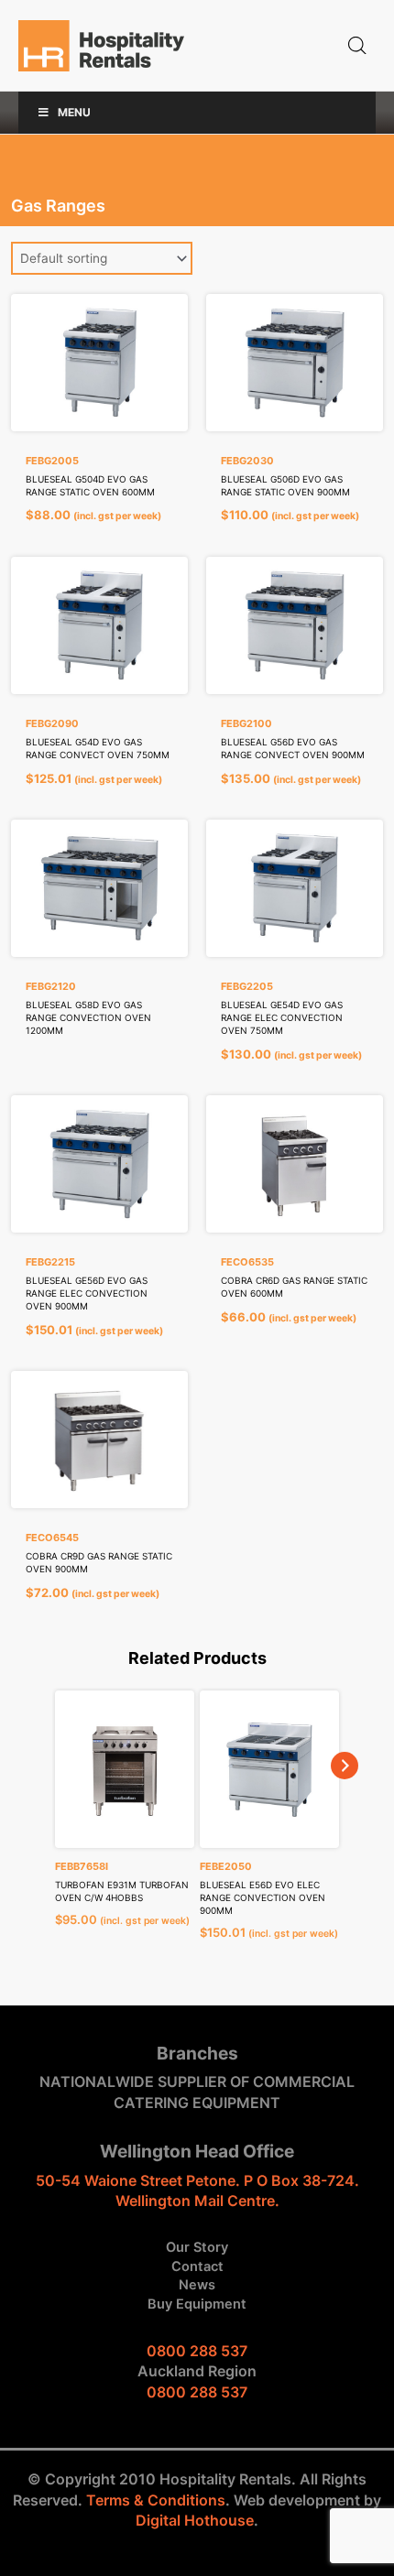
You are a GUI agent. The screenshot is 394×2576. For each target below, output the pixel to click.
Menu (74, 112)
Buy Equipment (197, 2304)
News (197, 2285)
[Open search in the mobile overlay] (357, 46)
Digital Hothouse (195, 2520)
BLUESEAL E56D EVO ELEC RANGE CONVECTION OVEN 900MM (263, 1897)
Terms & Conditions (156, 2500)
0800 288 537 (197, 2351)
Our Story (197, 2247)
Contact (197, 2266)
